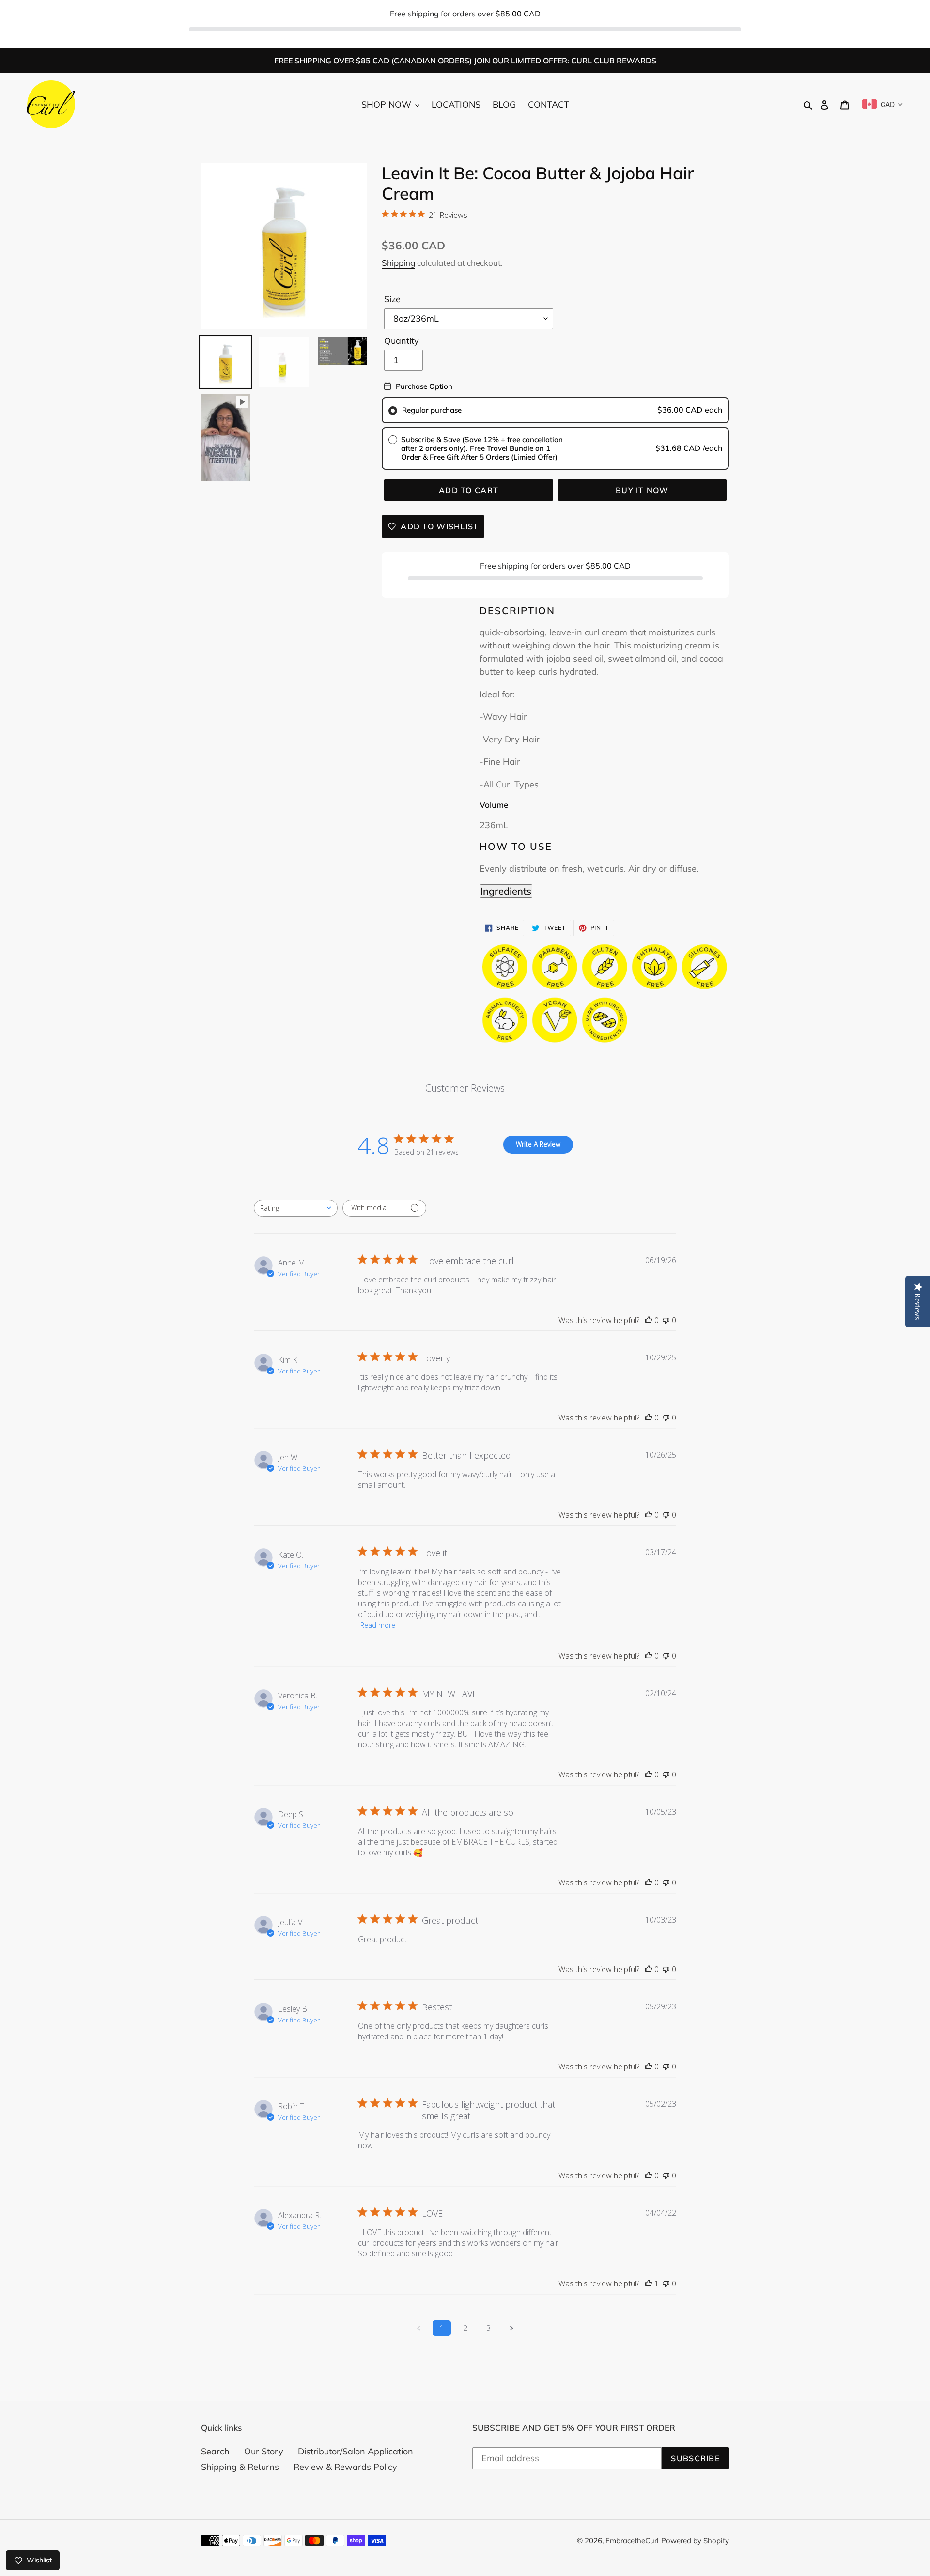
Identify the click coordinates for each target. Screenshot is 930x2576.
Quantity (402, 341)
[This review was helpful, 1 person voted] (649, 2283)
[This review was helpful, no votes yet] (649, 1320)
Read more (378, 1625)
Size (392, 299)
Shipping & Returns (240, 2467)
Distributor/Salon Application (356, 2451)
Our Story (264, 2451)
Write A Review (538, 1144)
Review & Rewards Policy (345, 2467)
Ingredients (506, 891)
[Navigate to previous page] (418, 2328)
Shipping (398, 263)
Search (215, 2451)
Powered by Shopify (695, 2540)
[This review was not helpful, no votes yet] (666, 1320)
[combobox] (296, 1208)
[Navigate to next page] (511, 2328)
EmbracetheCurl (632, 2540)
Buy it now (642, 490)
